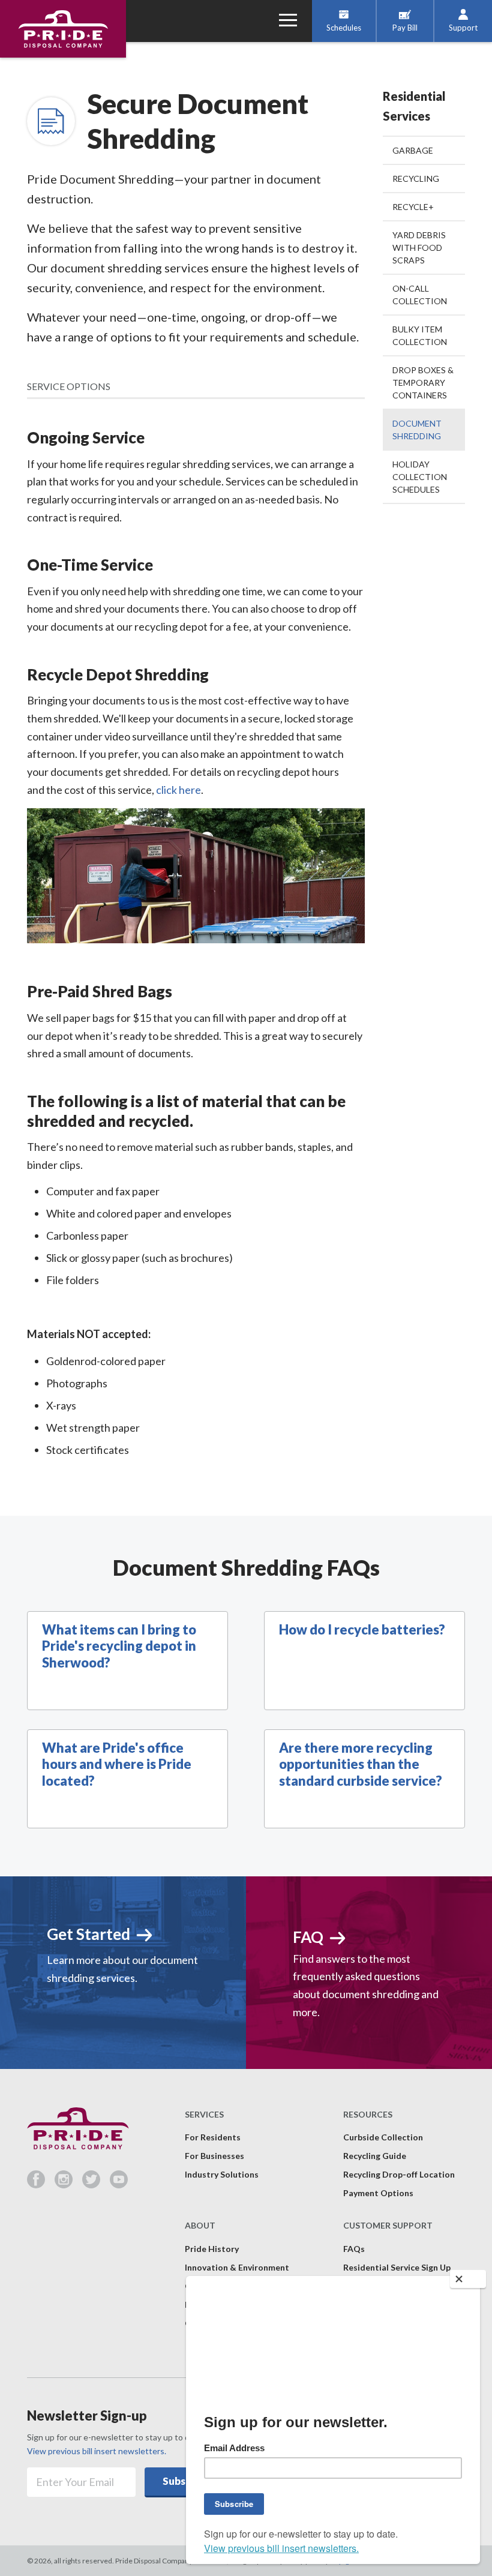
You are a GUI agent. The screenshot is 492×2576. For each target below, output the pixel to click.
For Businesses (214, 2156)
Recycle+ (413, 207)
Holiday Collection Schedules (420, 477)
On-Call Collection (420, 295)
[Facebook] (41, 2184)
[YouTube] (119, 2184)
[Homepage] (63, 29)
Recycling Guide (375, 2156)
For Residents (213, 2137)
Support (463, 28)
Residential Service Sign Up (397, 2267)
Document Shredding (417, 430)
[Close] (468, 2279)
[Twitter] (96, 2184)
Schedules (344, 28)
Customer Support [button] (388, 2225)
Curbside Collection (383, 2137)
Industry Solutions (222, 2174)
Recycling (416, 179)
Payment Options (378, 2193)
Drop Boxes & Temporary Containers (423, 383)
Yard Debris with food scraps (419, 248)
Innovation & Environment (237, 2267)
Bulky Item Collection (420, 335)
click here (178, 790)
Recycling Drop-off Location (399, 2174)
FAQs (354, 2249)
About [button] (200, 2225)
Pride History (212, 2249)
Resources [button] (368, 2114)
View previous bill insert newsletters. (97, 2451)
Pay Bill (405, 28)
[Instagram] (68, 2184)
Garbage (413, 150)
